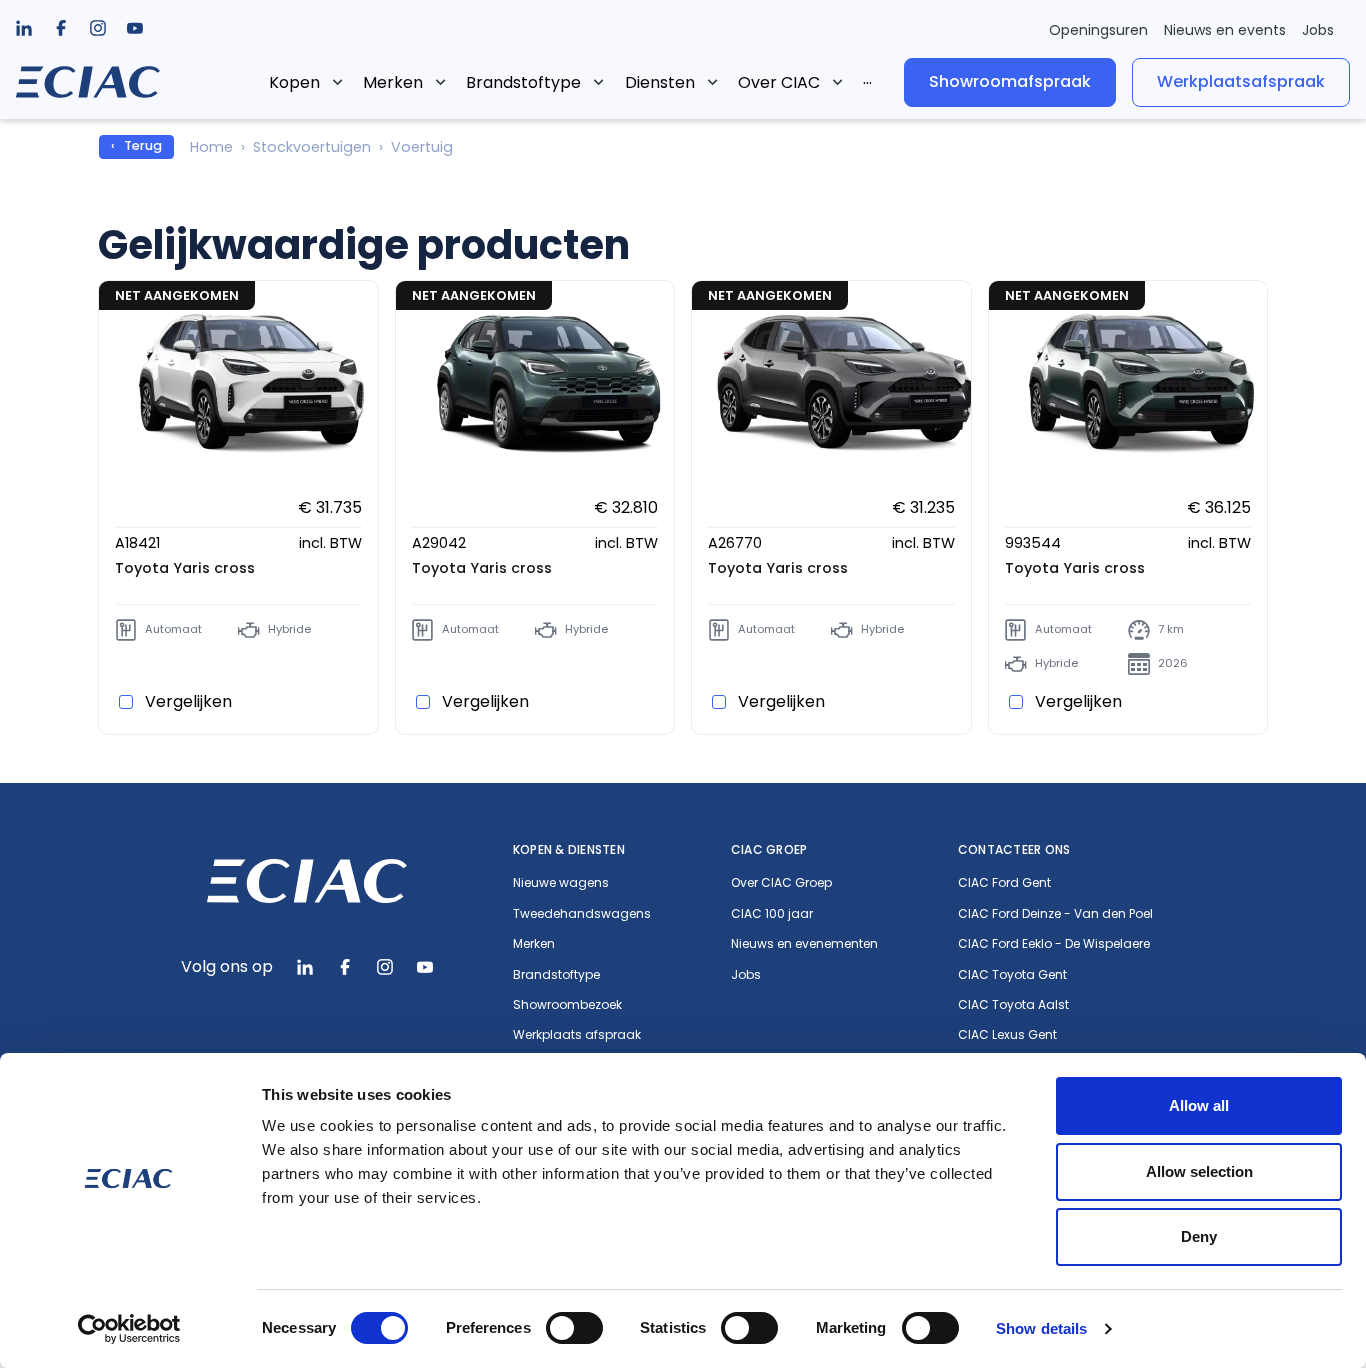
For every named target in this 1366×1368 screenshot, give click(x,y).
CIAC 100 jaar (772, 914)
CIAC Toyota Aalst (1013, 1005)
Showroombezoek (567, 1005)
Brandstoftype (523, 82)
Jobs (1318, 30)
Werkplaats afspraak (577, 1035)
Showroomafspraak (1010, 81)
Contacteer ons (1014, 849)
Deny (1199, 1236)
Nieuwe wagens (561, 883)
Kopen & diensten (569, 849)
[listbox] (61, 28)
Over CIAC (779, 82)
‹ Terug (136, 145)
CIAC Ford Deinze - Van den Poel (1055, 914)
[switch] (574, 1328)
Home (211, 147)
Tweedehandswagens (582, 914)
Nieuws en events (1225, 30)
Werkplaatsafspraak (1241, 81)
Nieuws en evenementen (804, 944)
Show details (1041, 1328)
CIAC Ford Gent (1004, 883)
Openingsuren (1098, 30)
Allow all (1199, 1105)
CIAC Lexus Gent (1007, 1035)
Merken (393, 82)
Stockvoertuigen (312, 147)
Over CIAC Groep (781, 883)
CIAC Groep (769, 849)
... (867, 78)
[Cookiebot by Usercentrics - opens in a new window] (129, 1329)
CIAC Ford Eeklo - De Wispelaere (1054, 944)
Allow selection (1199, 1171)
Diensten (660, 82)
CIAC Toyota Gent (1012, 975)
